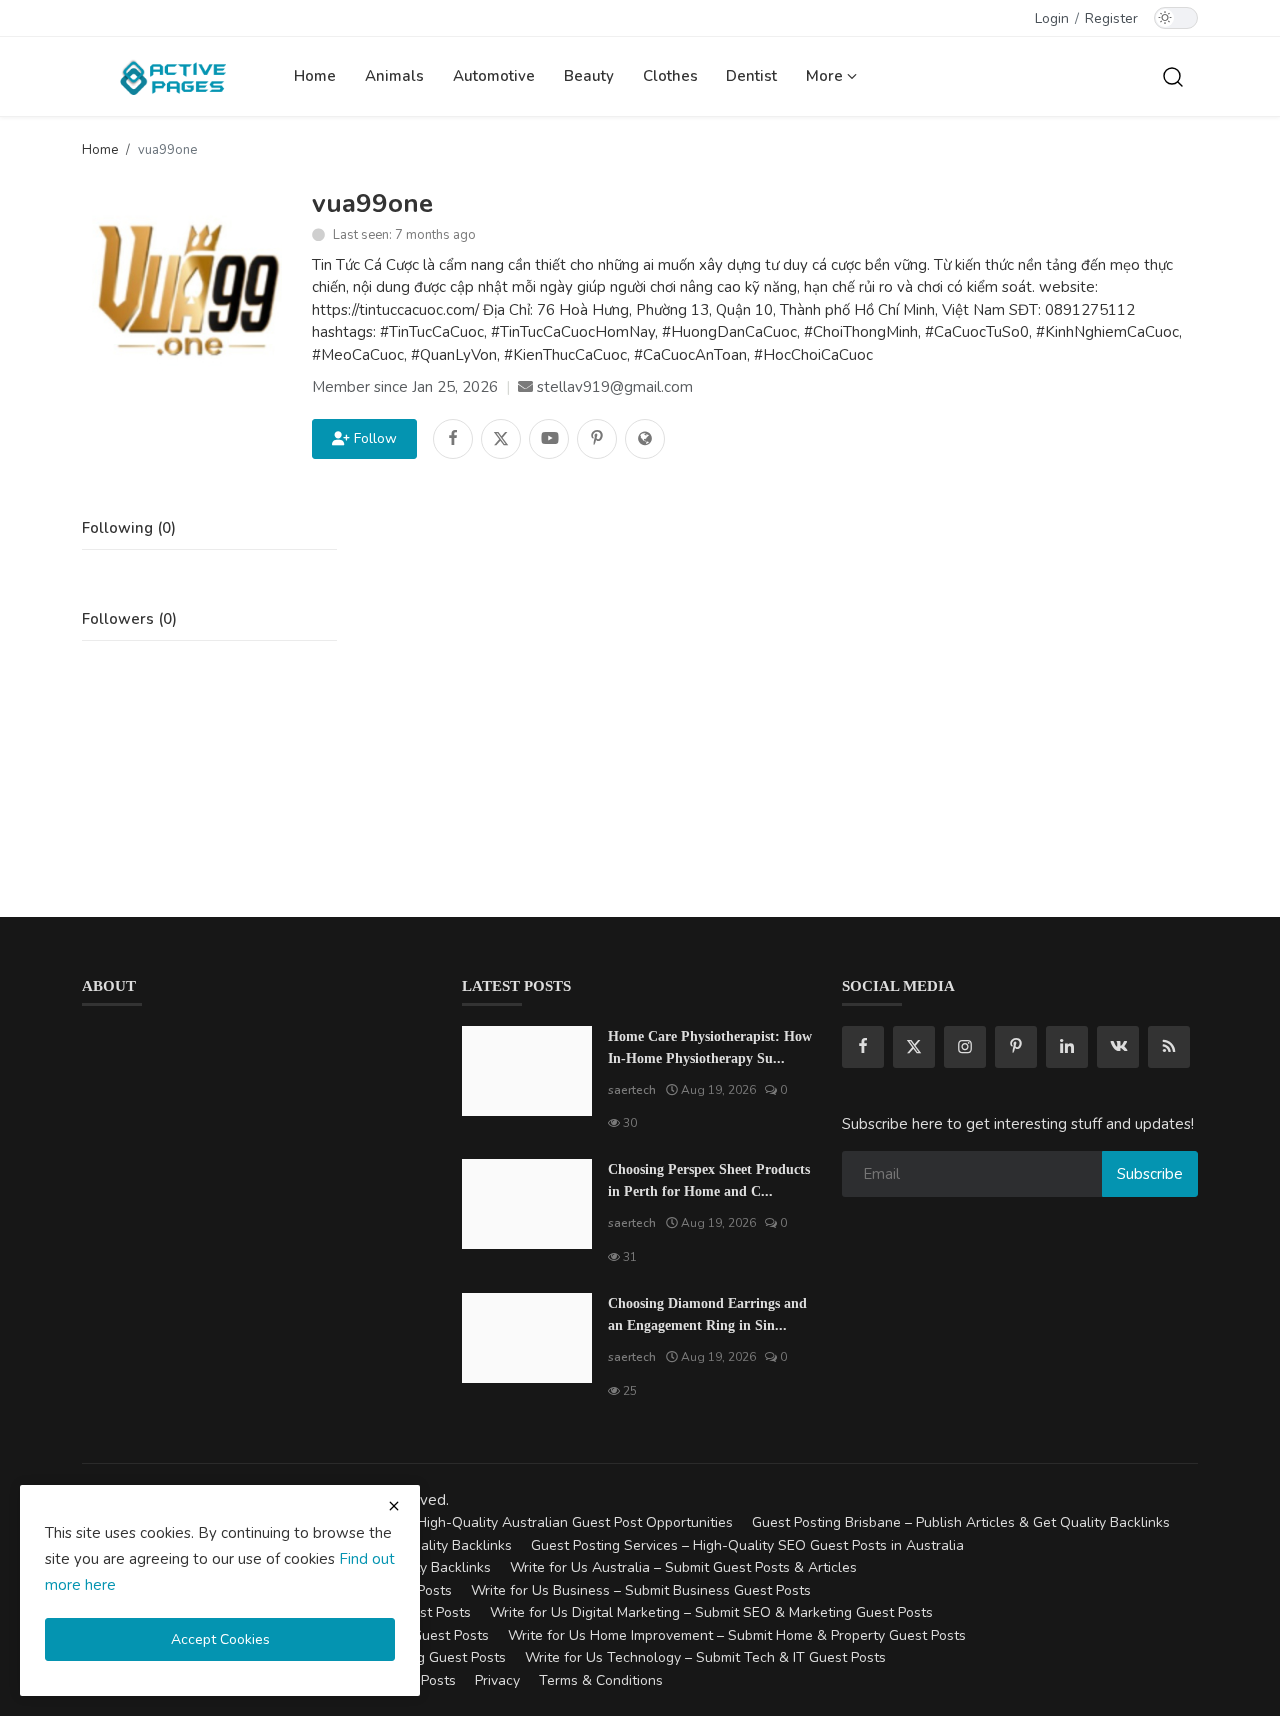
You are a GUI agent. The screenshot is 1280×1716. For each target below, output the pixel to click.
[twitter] (914, 1047)
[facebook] (863, 1047)
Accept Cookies (220, 1639)
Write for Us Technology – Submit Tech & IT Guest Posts (705, 1657)
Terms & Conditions (601, 1680)
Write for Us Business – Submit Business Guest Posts (641, 1590)
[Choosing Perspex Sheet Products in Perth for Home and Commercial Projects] (527, 1204)
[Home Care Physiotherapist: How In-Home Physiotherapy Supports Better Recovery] (527, 1071)
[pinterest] (1016, 1047)
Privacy (497, 1680)
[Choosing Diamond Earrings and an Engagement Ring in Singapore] (527, 1338)
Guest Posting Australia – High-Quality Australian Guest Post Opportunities (492, 1522)
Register (1111, 18)
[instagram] (965, 1047)
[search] (1173, 76)
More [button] (826, 76)
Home (315, 76)
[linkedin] (1067, 1047)
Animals (394, 76)
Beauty (589, 76)
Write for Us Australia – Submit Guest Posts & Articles (683, 1567)
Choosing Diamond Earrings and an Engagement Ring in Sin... (707, 1314)
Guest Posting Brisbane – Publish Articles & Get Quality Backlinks (961, 1522)
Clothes (670, 76)
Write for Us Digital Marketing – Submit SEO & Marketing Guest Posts (711, 1612)
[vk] (1118, 1047)
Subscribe (1150, 1174)
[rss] (1169, 1047)
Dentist (751, 76)
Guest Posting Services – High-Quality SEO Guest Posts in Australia (747, 1545)
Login (1052, 18)
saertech (632, 1090)
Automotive (494, 76)
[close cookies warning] (394, 1506)
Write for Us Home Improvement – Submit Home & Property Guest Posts (737, 1635)
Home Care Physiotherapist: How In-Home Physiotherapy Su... (710, 1047)
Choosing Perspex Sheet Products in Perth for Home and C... (709, 1180)
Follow (371, 438)
